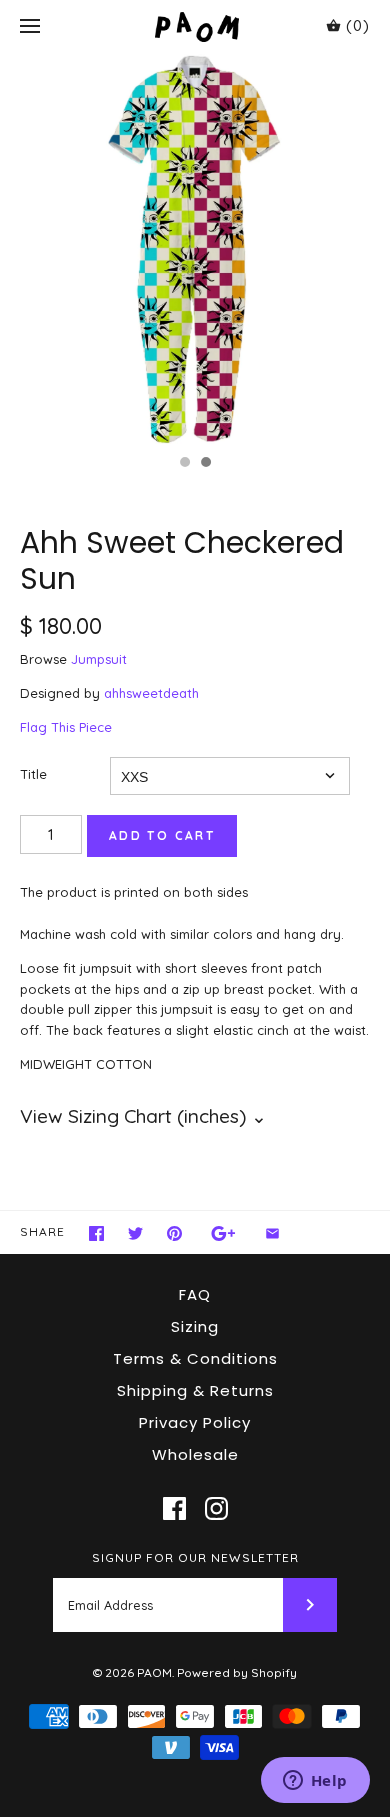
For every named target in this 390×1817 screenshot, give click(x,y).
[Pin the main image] (174, 1233)
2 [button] (205, 464)
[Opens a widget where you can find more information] (315, 1782)
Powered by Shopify (237, 1672)
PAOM (154, 1672)
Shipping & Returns (195, 1390)
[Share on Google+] (223, 1233)
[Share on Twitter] (135, 1233)
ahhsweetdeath (151, 693)
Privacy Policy (195, 1422)
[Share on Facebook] (96, 1233)
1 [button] (184, 464)
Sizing (195, 1326)
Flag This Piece (66, 727)
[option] (195, 249)
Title (33, 774)
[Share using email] (272, 1233)
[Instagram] (216, 1508)
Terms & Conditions (195, 1358)
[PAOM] (195, 26)
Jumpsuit (99, 659)
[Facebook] (174, 1508)
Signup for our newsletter (195, 1557)
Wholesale (195, 1454)
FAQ (195, 1294)
